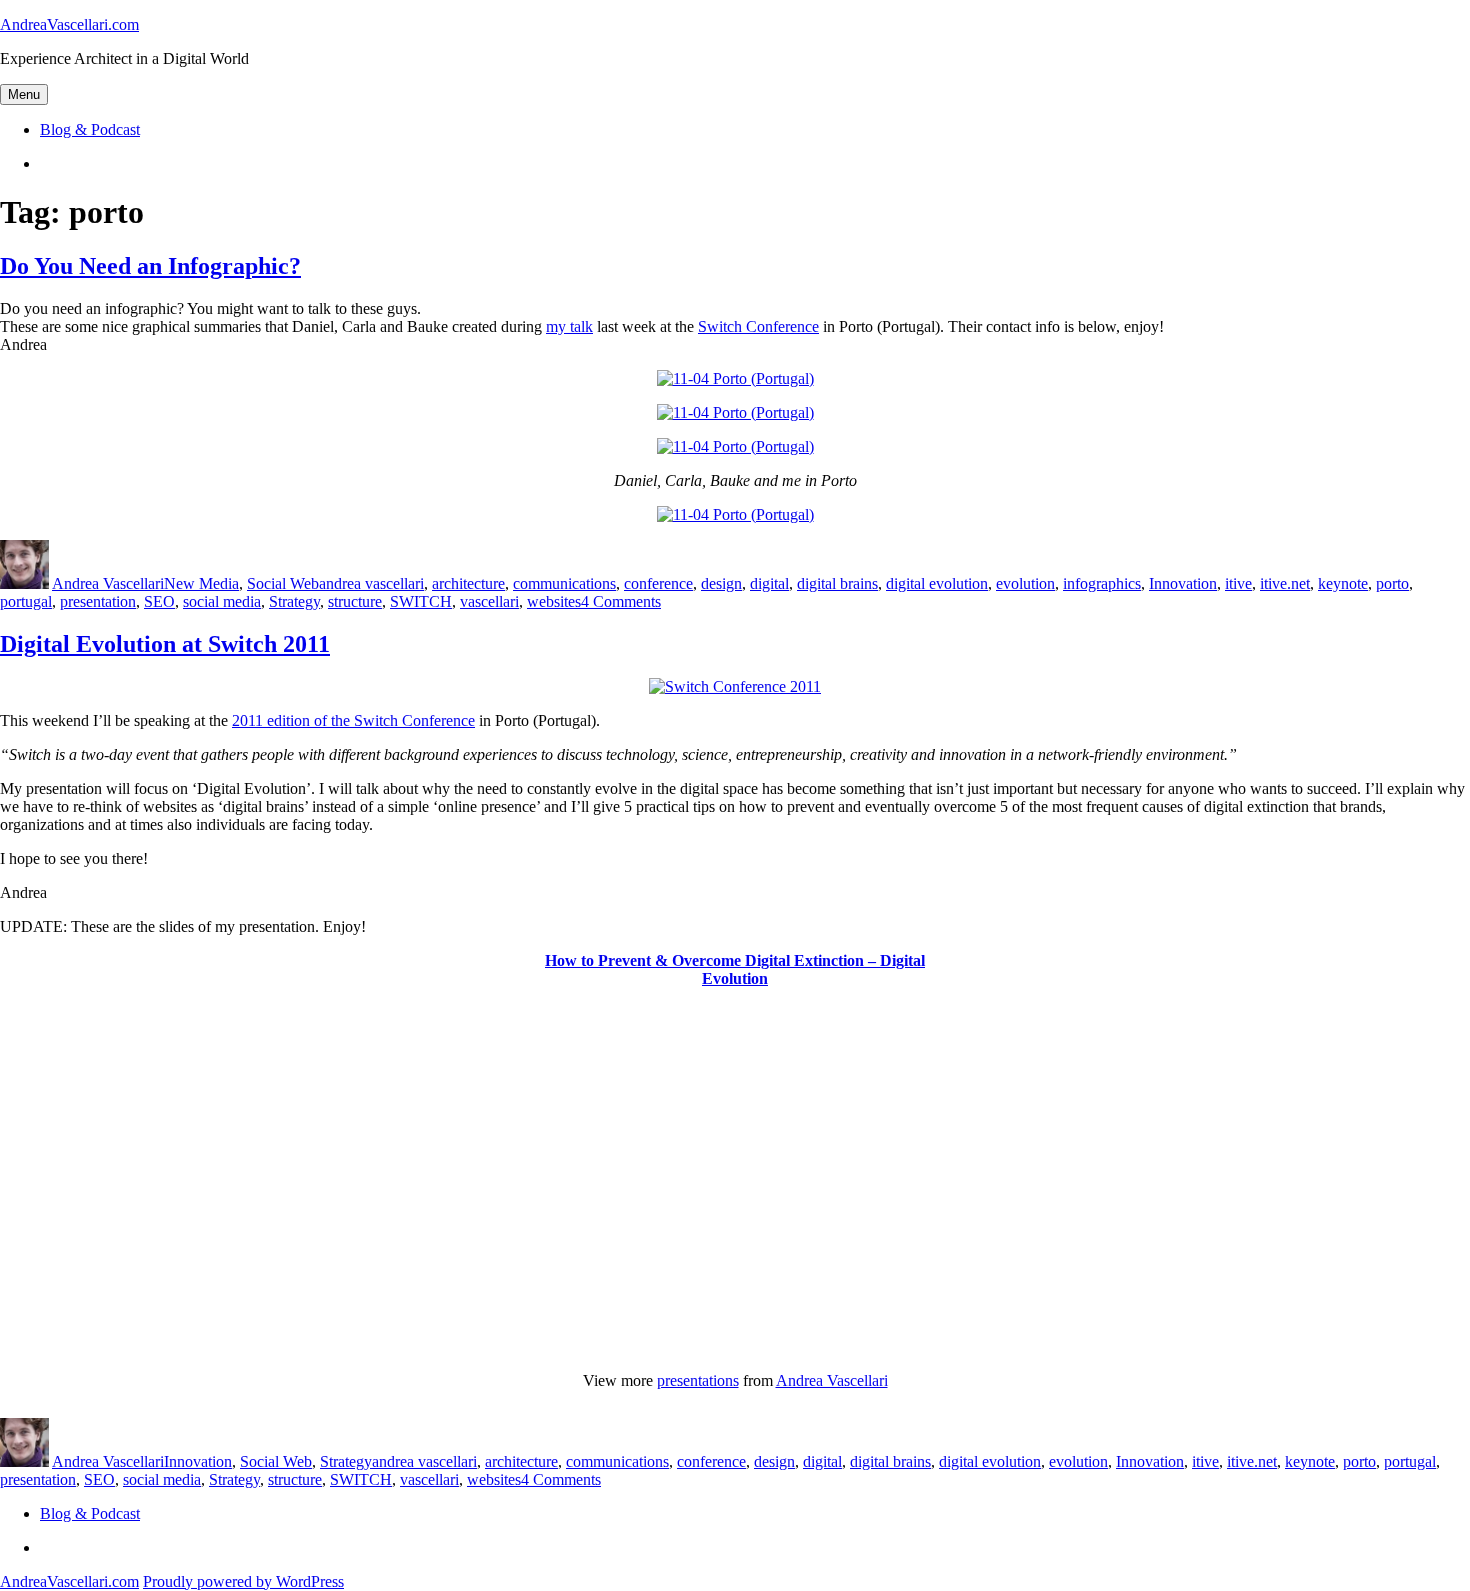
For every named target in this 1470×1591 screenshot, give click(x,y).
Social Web (283, 583)
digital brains (837, 583)
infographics (1102, 583)
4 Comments (621, 601)
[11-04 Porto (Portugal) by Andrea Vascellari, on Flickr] (735, 378)
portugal (26, 601)
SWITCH (421, 601)
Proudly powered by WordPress (243, 1581)
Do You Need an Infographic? (150, 266)
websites (554, 601)
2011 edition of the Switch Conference (353, 720)
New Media (201, 583)
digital (769, 583)
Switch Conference (758, 326)
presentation (98, 601)
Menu (24, 94)
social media (222, 601)
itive (1238, 583)
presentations (698, 1380)
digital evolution (937, 583)
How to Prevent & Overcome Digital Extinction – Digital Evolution (735, 969)
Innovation (1183, 583)
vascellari (489, 601)
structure (355, 601)
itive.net (1285, 583)
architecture (468, 583)
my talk (569, 326)
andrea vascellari (371, 583)
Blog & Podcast (90, 129)
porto (1392, 583)
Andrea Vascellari (108, 583)
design (721, 583)
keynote (1343, 583)
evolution (1025, 583)
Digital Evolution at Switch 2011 (165, 644)
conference (658, 583)
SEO (159, 601)
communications (564, 583)
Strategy (294, 601)
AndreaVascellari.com (69, 24)
